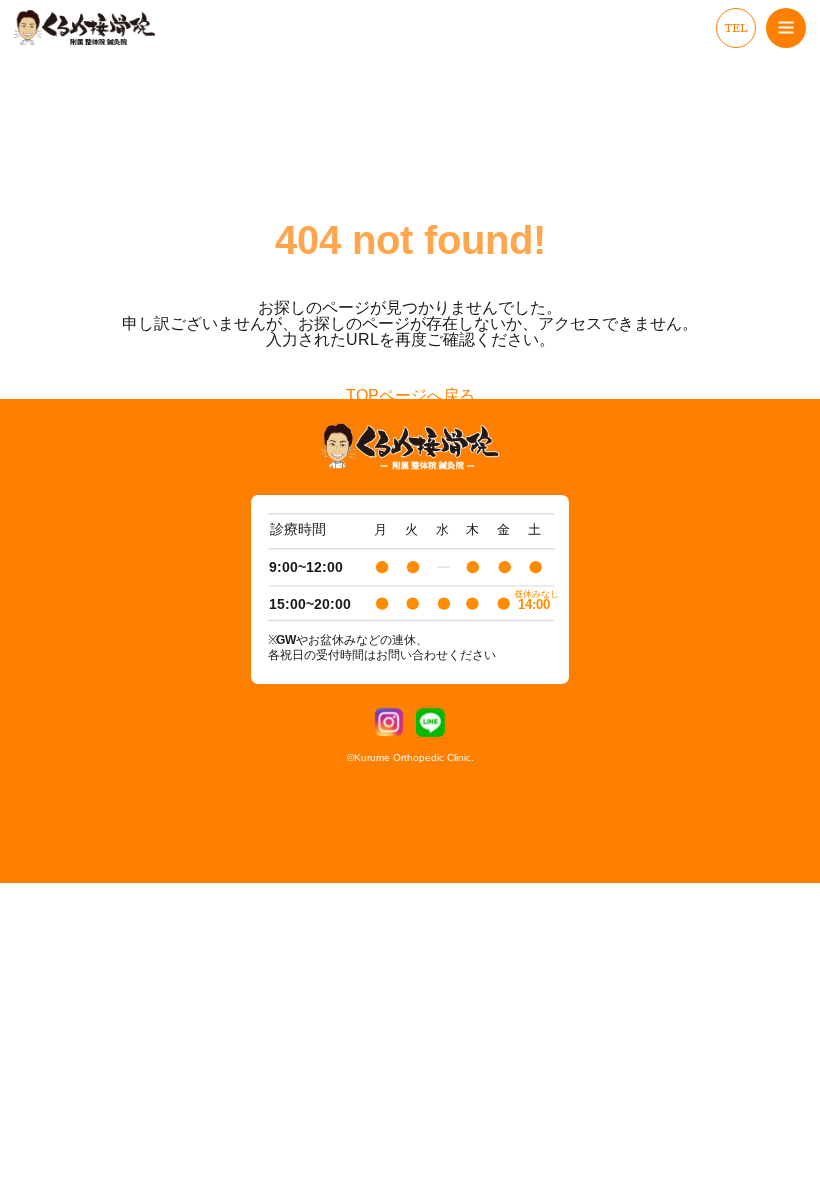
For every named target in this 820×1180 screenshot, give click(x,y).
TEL (736, 28)
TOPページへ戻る (410, 396)
